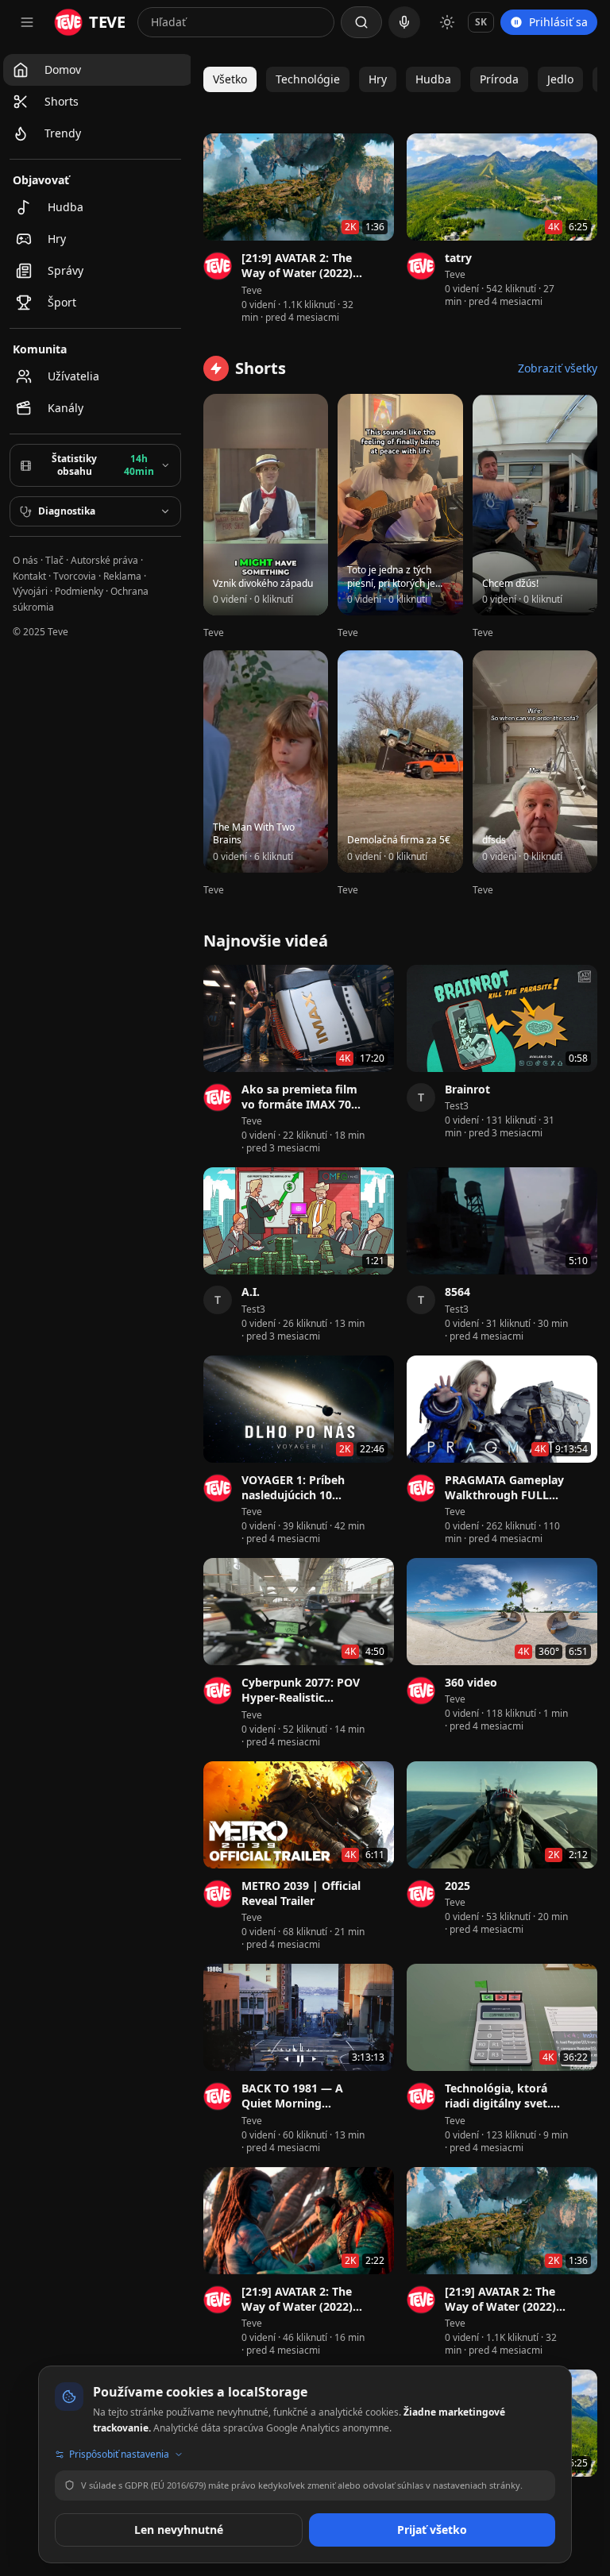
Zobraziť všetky (558, 368)
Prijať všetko (432, 2530)
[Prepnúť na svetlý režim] (447, 22)
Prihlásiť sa (558, 22)
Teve (252, 291)
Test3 (457, 1106)
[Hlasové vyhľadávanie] (404, 22)
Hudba (433, 79)
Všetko (230, 79)
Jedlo (560, 79)
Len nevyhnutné (179, 2530)
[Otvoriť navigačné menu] (27, 22)
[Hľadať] (361, 22)
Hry (378, 79)
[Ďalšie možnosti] (384, 260)
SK (481, 22)
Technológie (308, 79)
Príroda (499, 79)
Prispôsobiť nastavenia (119, 2455)
